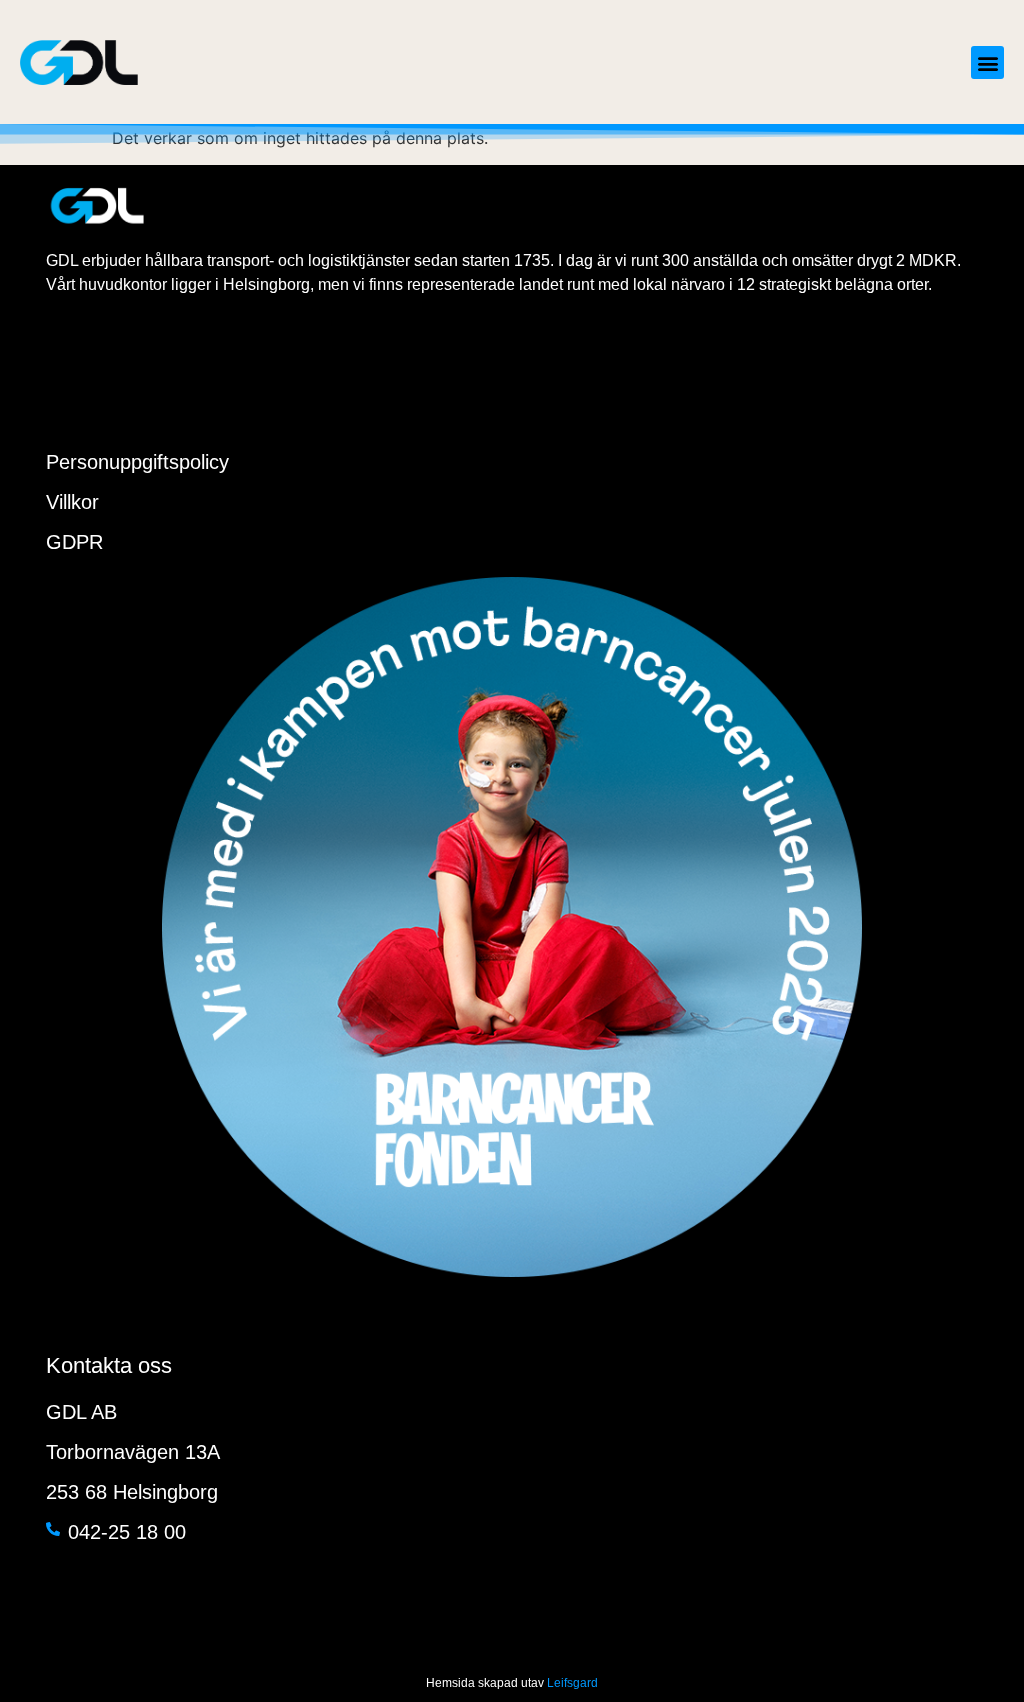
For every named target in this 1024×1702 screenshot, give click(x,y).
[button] (987, 62)
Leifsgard (572, 1683)
